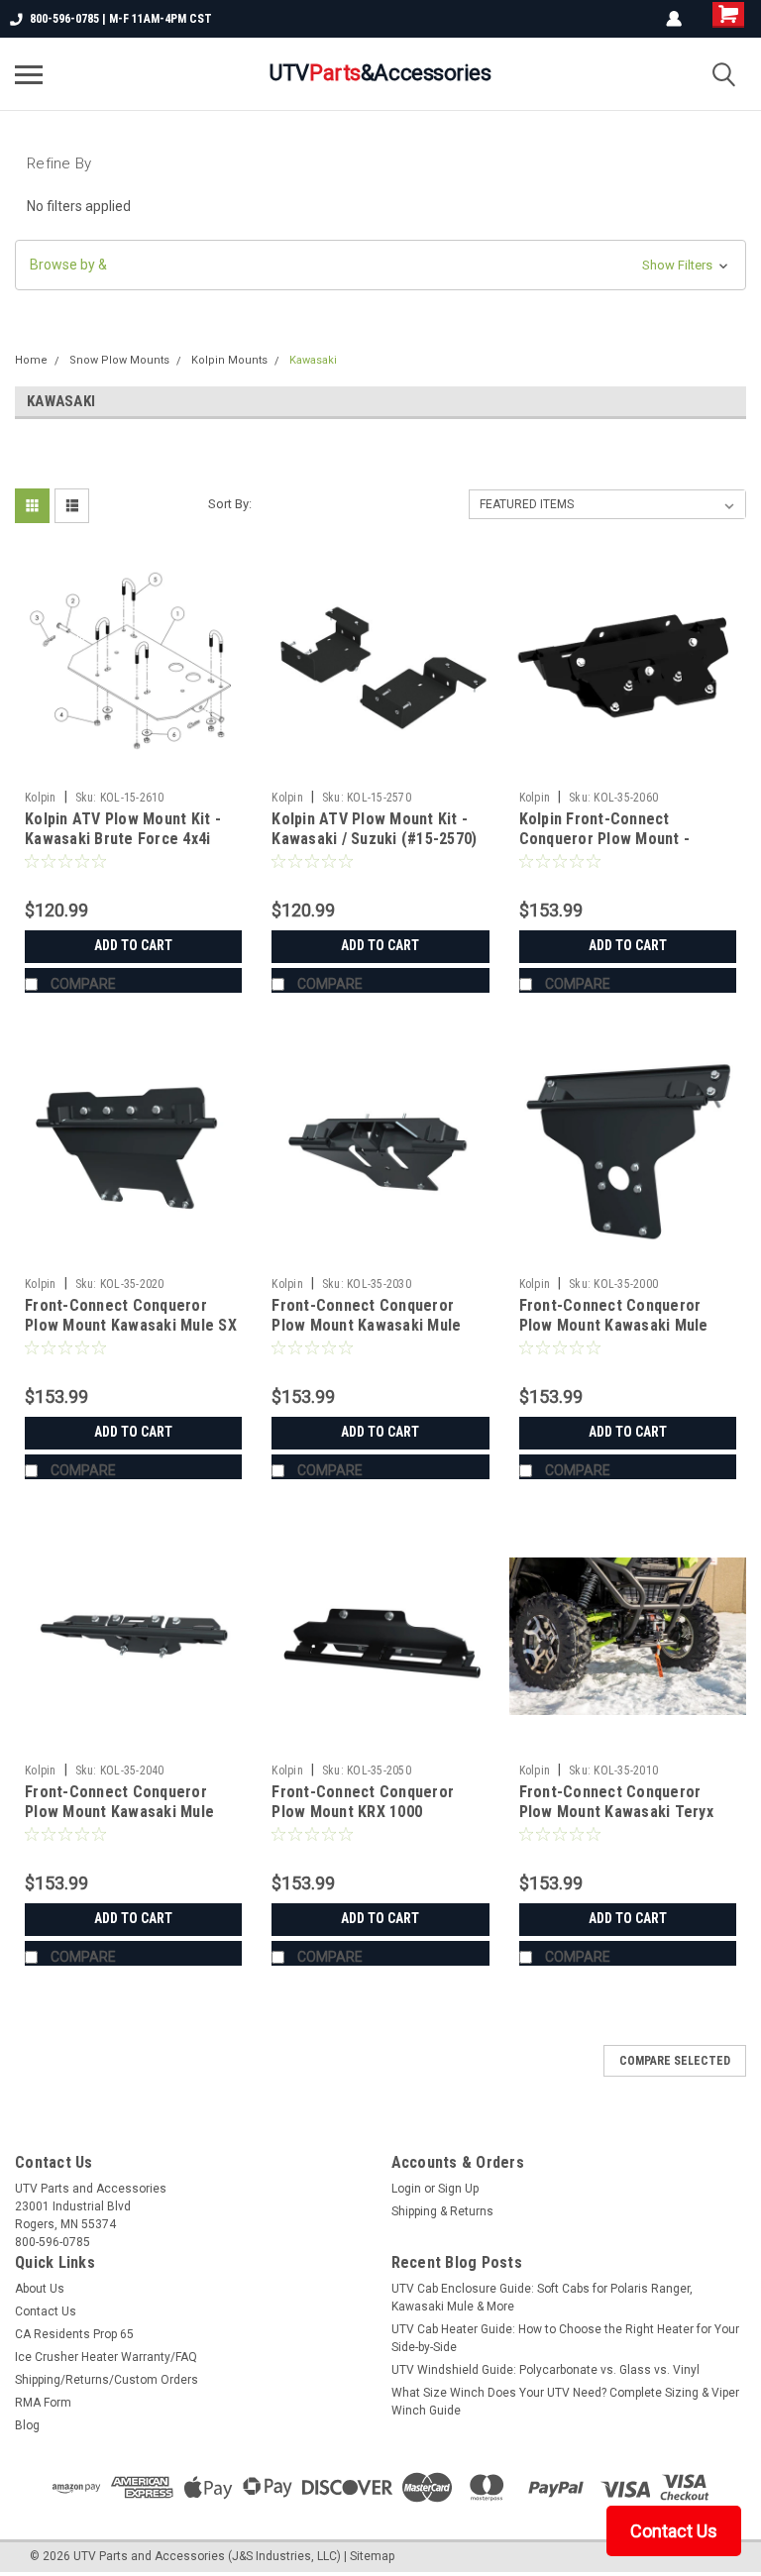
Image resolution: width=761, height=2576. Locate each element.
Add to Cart (133, 945)
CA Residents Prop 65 (74, 2334)
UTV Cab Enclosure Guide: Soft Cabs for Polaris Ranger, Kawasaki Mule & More (542, 2298)
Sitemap (372, 2556)
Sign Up (458, 2189)
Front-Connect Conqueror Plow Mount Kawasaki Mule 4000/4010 (119, 1812)
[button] (380, 265)
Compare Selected (675, 2061)
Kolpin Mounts (229, 360)
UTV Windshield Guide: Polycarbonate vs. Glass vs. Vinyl (545, 2370)
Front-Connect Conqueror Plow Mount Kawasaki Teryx (616, 1802)
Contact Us (46, 2311)
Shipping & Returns (442, 2211)
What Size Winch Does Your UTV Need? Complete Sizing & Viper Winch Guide (565, 2402)
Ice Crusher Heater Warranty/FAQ (106, 2357)
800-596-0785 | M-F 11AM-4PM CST (121, 19)
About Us (40, 2289)
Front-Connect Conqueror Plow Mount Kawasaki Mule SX (131, 1315)
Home (31, 360)
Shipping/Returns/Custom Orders (107, 2380)
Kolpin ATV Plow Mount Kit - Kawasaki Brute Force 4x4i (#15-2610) (123, 839)
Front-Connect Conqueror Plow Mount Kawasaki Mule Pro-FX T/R (614, 1325)
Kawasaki (313, 360)
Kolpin (41, 798)
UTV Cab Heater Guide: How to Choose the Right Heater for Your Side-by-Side (565, 2338)
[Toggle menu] (29, 74)
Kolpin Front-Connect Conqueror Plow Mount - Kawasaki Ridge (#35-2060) (614, 839)
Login (406, 2189)
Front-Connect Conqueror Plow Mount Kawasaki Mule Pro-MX (366, 1325)
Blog (27, 2425)
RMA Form (43, 2403)
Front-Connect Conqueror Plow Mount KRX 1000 (363, 1802)
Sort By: (230, 504)
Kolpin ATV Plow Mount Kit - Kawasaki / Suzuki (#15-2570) (374, 829)
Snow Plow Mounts (119, 360)
